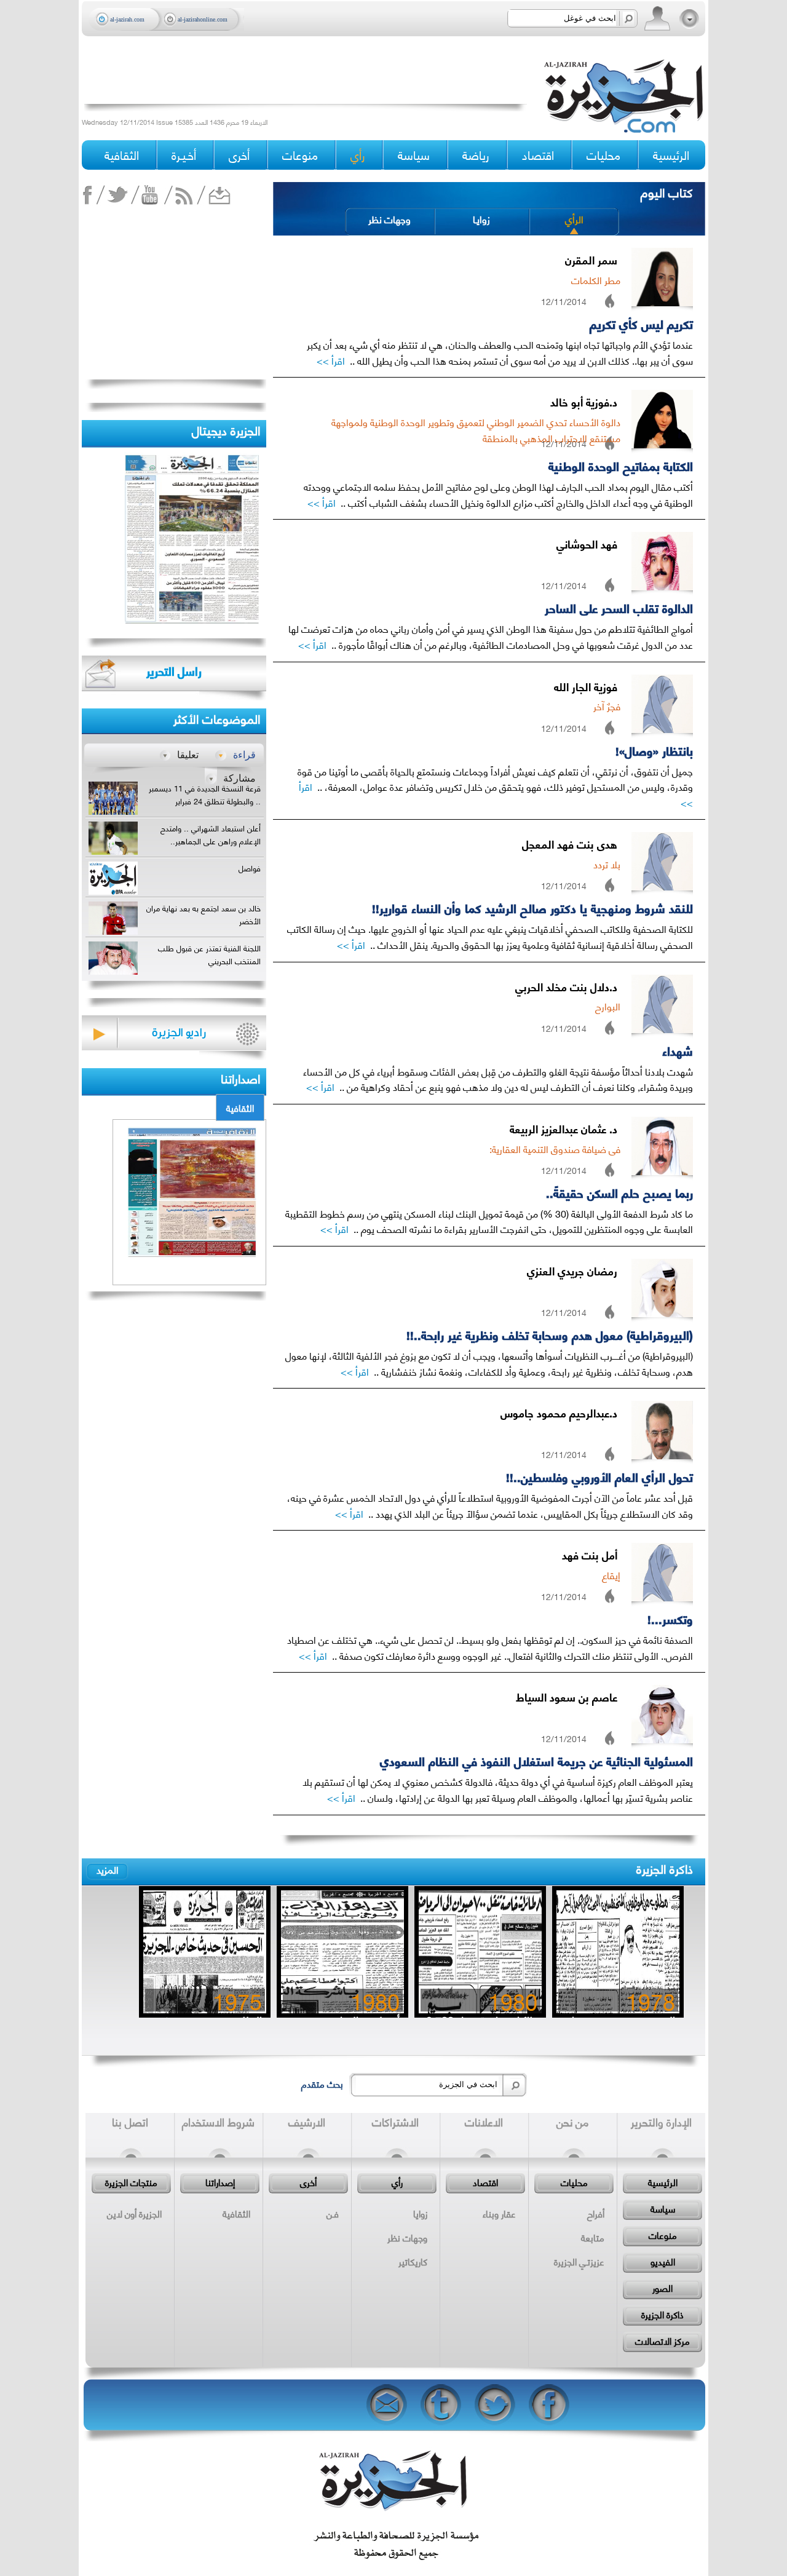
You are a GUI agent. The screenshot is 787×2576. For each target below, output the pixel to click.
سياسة (663, 2208)
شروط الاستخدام (218, 2122)
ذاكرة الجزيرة (665, 1868)
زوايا (420, 2213)
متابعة (593, 2237)
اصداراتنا (240, 1078)
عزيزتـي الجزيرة (579, 2261)
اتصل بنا (130, 2122)
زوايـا (481, 219)
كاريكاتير (413, 2261)
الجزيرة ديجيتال (226, 430)
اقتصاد (485, 2182)
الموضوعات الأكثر (217, 718)
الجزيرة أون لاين (134, 2213)
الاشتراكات (395, 2122)
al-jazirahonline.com (203, 19)
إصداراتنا (220, 2182)
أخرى (239, 155)
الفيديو (663, 2261)
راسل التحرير (174, 671)
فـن (333, 2213)
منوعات (663, 2235)
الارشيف (307, 2122)
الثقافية (240, 1108)
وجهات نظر (390, 219)
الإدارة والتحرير (661, 2122)
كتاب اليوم (667, 192)
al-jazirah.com (127, 19)
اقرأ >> (331, 360)
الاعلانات (484, 2122)
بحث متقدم (322, 2083)
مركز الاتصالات (662, 2340)
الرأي (574, 219)
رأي (397, 2182)
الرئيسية (671, 155)
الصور (662, 2288)
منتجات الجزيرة (131, 2182)
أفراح (596, 2213)
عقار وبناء (499, 2213)
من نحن (572, 2122)
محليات (574, 2182)
